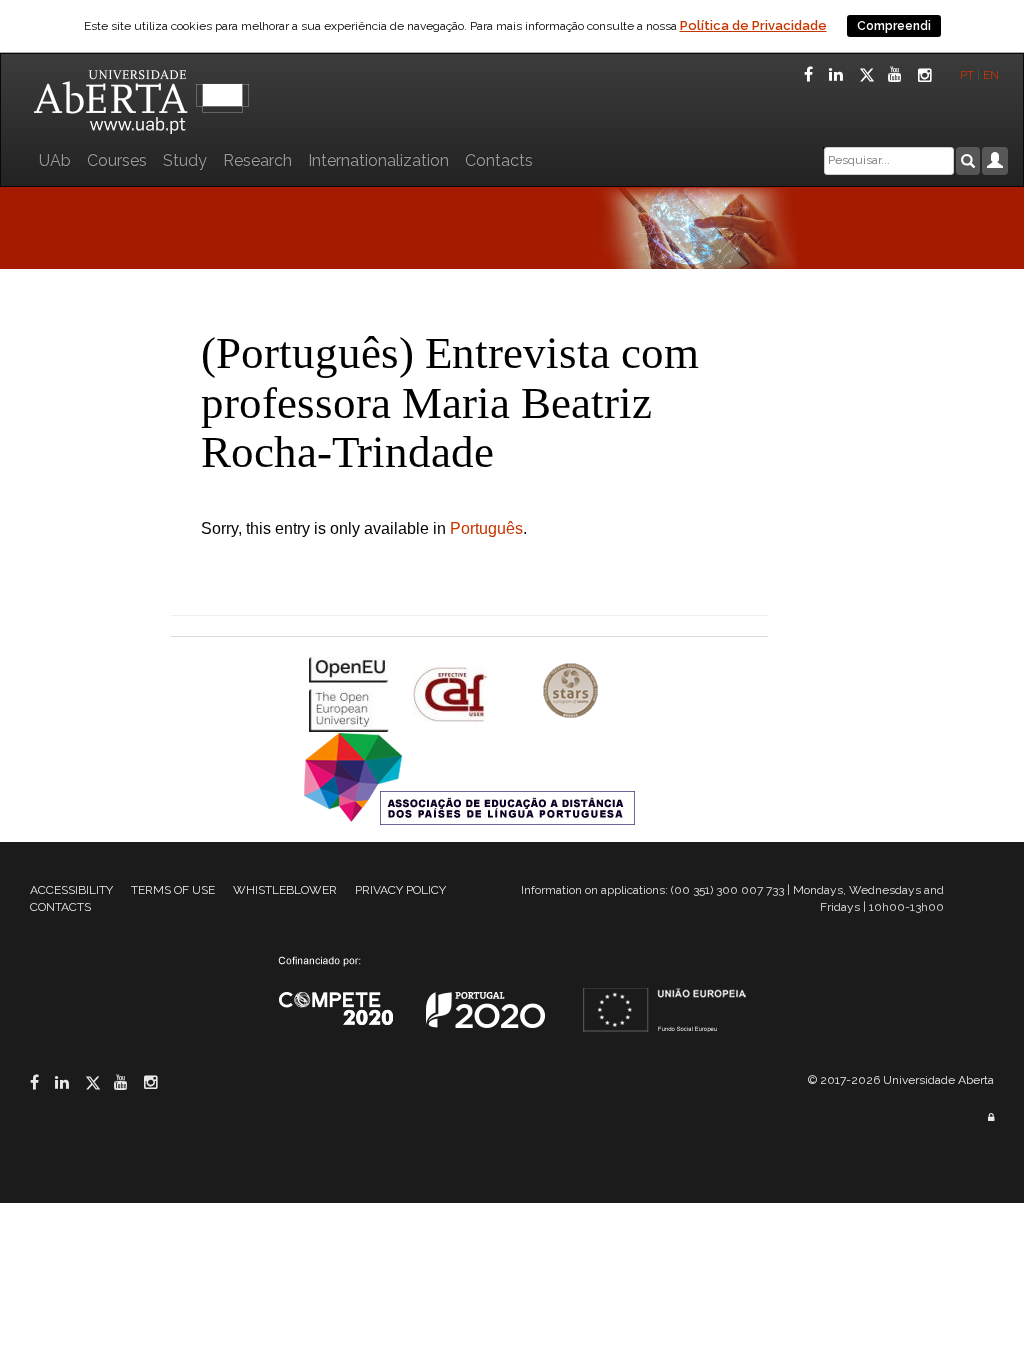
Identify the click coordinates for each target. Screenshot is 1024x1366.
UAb (55, 160)
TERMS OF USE (173, 890)
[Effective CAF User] (452, 692)
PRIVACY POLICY (400, 890)
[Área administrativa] (991, 1117)
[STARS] (571, 692)
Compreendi (894, 26)
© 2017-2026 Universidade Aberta (901, 1080)
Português (486, 528)
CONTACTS (60, 907)
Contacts (499, 160)
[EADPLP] (469, 776)
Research (257, 160)
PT (967, 75)
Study (185, 160)
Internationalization (378, 160)
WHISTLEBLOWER (285, 890)
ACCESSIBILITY (71, 890)
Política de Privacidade (753, 25)
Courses (117, 160)
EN (992, 75)
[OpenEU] (351, 692)
